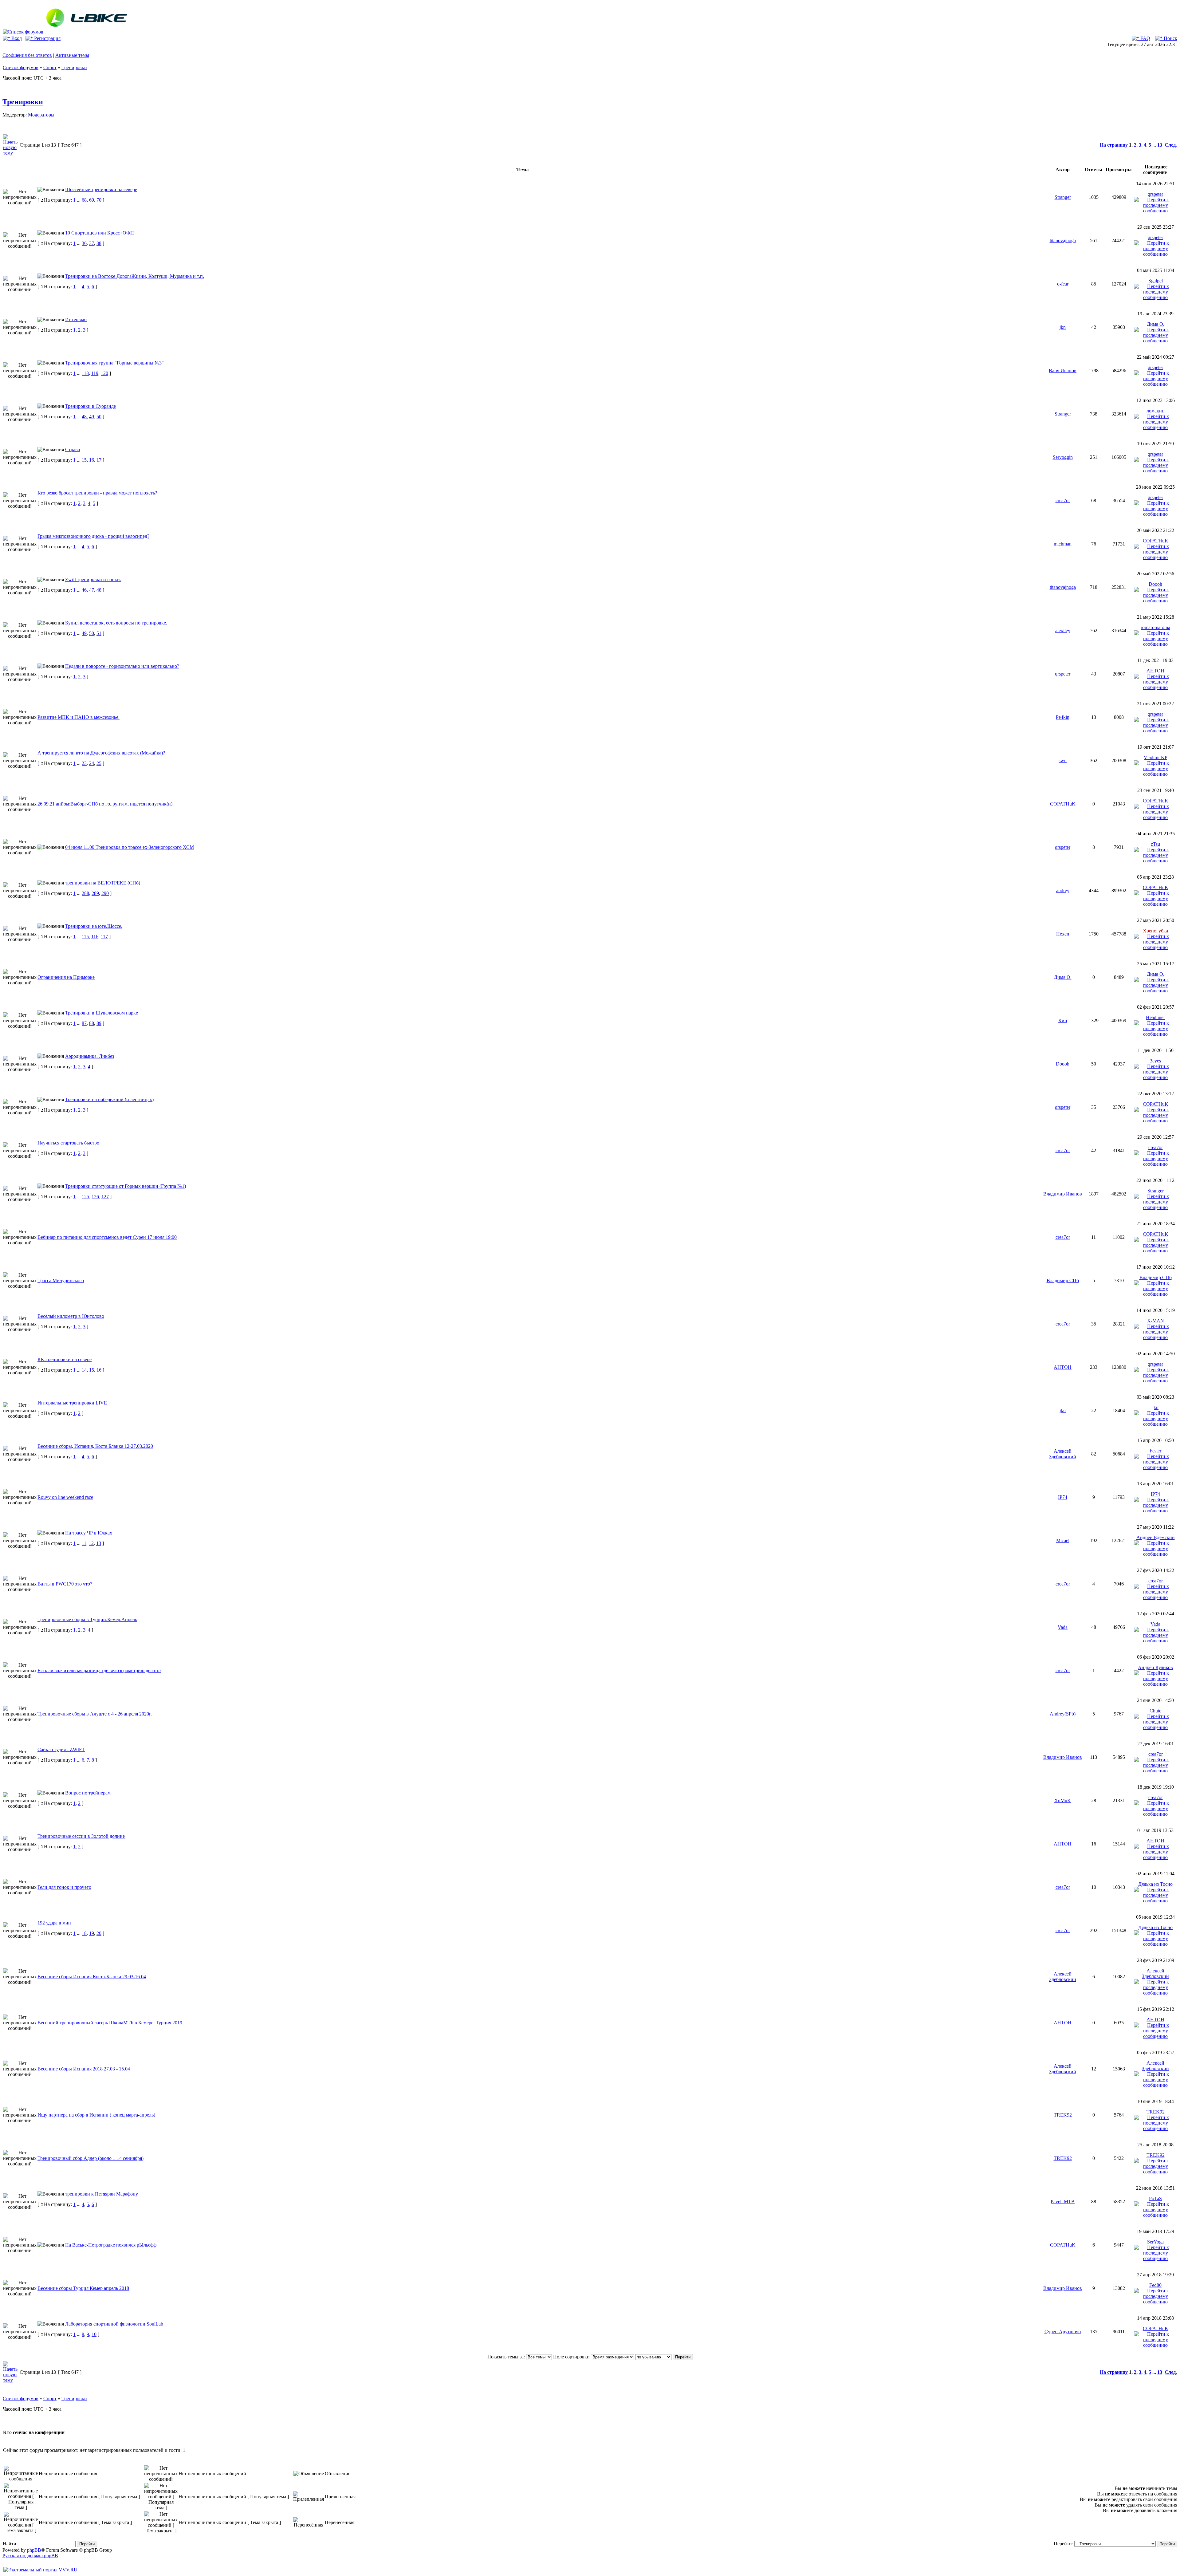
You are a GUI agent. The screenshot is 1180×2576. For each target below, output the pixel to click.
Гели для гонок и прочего (64, 1887)
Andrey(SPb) (1063, 1714)
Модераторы (41, 115)
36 (84, 243)
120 (104, 373)
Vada (1063, 1627)
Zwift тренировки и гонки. (93, 579)
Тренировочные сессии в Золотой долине (81, 1836)
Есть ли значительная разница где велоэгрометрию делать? (99, 1670)
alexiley (1063, 630)
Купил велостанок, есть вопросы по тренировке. (116, 623)
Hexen (1063, 934)
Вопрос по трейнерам (88, 1793)
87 (84, 1023)
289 (95, 893)
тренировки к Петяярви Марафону (102, 2194)
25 (99, 763)
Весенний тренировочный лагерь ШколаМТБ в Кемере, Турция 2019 (110, 2023)
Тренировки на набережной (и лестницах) (109, 1099)
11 (84, 1543)
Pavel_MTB (1063, 2202)
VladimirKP (1155, 757)
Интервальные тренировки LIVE (72, 1403)
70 (99, 200)
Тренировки (74, 67)
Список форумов (21, 67)
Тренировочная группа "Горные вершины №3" (114, 363)
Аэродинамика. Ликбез (90, 1056)
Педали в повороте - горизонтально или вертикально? (122, 666)
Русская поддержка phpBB (30, 2556)
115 (85, 937)
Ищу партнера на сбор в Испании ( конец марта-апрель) (96, 2115)
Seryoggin (1063, 457)
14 (84, 1370)
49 (92, 417)
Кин (1063, 1020)
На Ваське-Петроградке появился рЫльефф (111, 2245)
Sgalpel (1156, 281)
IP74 (1063, 1497)
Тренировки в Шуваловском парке (102, 1013)
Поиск (1170, 38)
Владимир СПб (1063, 1280)
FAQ (1145, 38)
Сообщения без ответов (27, 55)
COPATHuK (1156, 541)
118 (85, 373)
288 (85, 893)
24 (92, 763)
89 (99, 1023)
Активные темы (72, 55)
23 (84, 763)
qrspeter (1155, 194)
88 (92, 1023)
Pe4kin (1063, 717)
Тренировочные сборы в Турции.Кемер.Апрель (87, 1619)
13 (1160, 145)
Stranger (1063, 197)
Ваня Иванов (1063, 370)
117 (104, 937)
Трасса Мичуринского (61, 1280)
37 (92, 243)
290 (105, 893)
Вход (16, 38)
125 (85, 1197)
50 (99, 417)
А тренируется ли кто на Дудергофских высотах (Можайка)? (101, 753)
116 (95, 937)
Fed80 (1155, 2285)
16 (92, 460)
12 (91, 1543)
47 (92, 590)
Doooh (1155, 584)
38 (99, 243)
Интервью (76, 319)
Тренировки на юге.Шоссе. (94, 926)
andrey (1063, 890)
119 (95, 373)
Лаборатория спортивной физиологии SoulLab (114, 2324)
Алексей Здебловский (1063, 1454)
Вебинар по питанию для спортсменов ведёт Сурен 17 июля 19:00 (107, 1237)
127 (105, 1197)
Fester (1155, 1451)
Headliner (1155, 1017)
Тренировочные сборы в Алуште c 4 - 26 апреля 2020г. (95, 1714)
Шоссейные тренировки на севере (101, 189)
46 (84, 590)
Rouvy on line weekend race (65, 1497)
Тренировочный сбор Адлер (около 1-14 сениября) (90, 2158)
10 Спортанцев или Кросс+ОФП (100, 233)
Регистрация (47, 38)
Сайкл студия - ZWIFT (61, 1749)
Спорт (50, 67)
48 (84, 417)
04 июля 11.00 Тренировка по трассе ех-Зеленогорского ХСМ (130, 847)
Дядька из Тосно (1155, 1884)
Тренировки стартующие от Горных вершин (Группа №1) (126, 1186)
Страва (73, 449)
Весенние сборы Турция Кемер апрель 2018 (83, 2288)
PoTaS (1155, 2198)
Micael (1063, 1540)
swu (1063, 760)
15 (84, 460)
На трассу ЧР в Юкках (89, 1533)
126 (95, 1197)
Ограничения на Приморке (66, 977)
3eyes (1155, 1061)
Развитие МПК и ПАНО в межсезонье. (79, 717)
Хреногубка (1155, 931)
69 (92, 200)
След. (1171, 145)
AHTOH (1155, 671)
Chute (1155, 1711)
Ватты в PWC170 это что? (65, 1584)
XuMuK (1063, 1800)
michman (1063, 544)
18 (84, 1933)
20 (99, 1933)
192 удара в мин (54, 1923)
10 (94, 2334)
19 (92, 1933)
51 (99, 633)
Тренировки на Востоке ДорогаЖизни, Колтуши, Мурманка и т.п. (135, 276)
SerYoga (1155, 2242)
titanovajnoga (1063, 240)
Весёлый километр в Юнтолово (71, 1316)
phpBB (34, 2550)
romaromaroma (1155, 627)
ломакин (1156, 411)
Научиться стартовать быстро (68, 1143)
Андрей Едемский (1156, 1537)
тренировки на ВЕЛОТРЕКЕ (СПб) (103, 883)
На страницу (1114, 145)
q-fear (1063, 284)
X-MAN (1156, 1321)
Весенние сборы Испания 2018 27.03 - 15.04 (84, 2069)
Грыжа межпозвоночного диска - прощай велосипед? (93, 536)
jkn (1063, 327)
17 (99, 460)
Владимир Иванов (1063, 1194)
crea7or (1063, 500)
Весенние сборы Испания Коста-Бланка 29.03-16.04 (92, 1977)
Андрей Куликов (1155, 1667)
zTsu (1155, 844)
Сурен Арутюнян (1063, 2332)
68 (84, 200)
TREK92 (1063, 2115)
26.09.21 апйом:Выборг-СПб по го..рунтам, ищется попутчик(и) (105, 804)
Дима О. (1156, 324)
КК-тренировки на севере (65, 1359)
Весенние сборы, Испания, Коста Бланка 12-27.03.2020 (95, 1446)
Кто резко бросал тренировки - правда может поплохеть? (97, 493)
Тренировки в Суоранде (90, 406)
